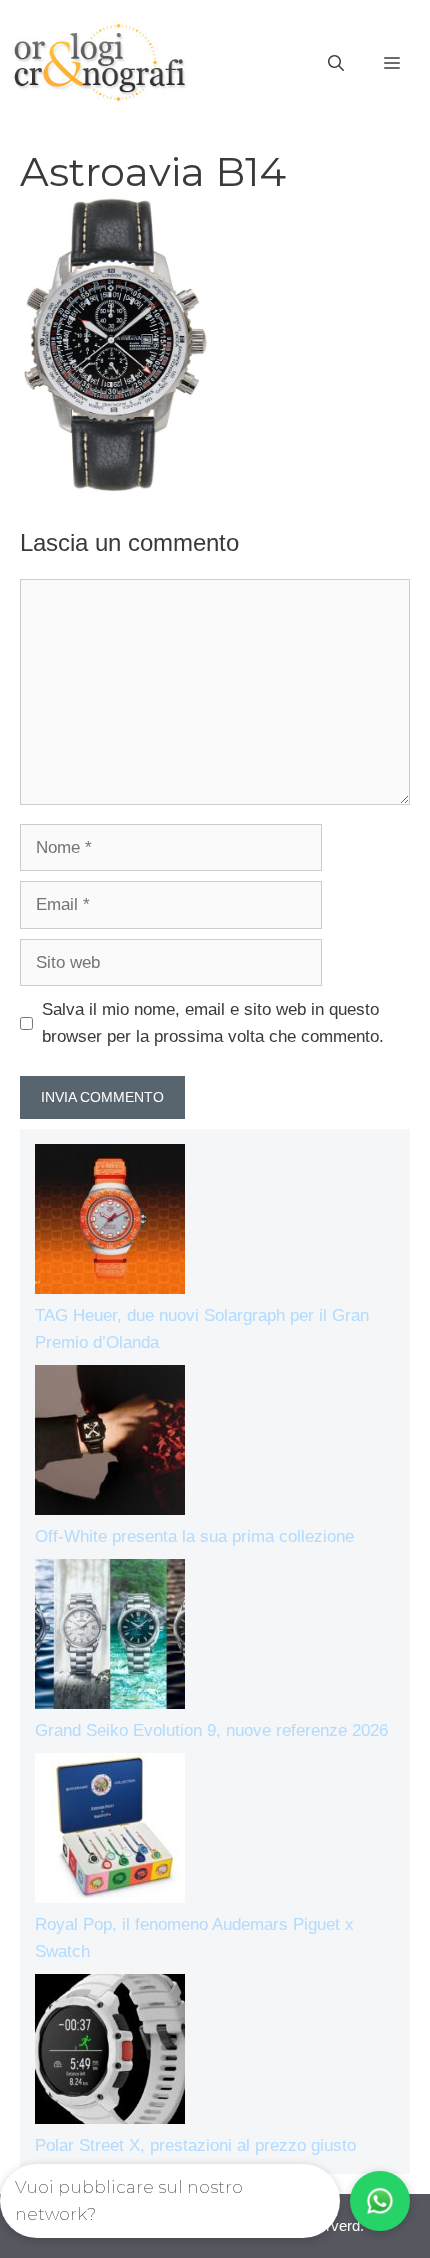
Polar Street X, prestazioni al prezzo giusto (195, 2145)
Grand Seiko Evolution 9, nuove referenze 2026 (211, 1730)
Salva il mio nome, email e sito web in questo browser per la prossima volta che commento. (213, 1023)
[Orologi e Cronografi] (100, 62)
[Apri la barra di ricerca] (336, 64)
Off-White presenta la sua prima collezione (194, 1536)
